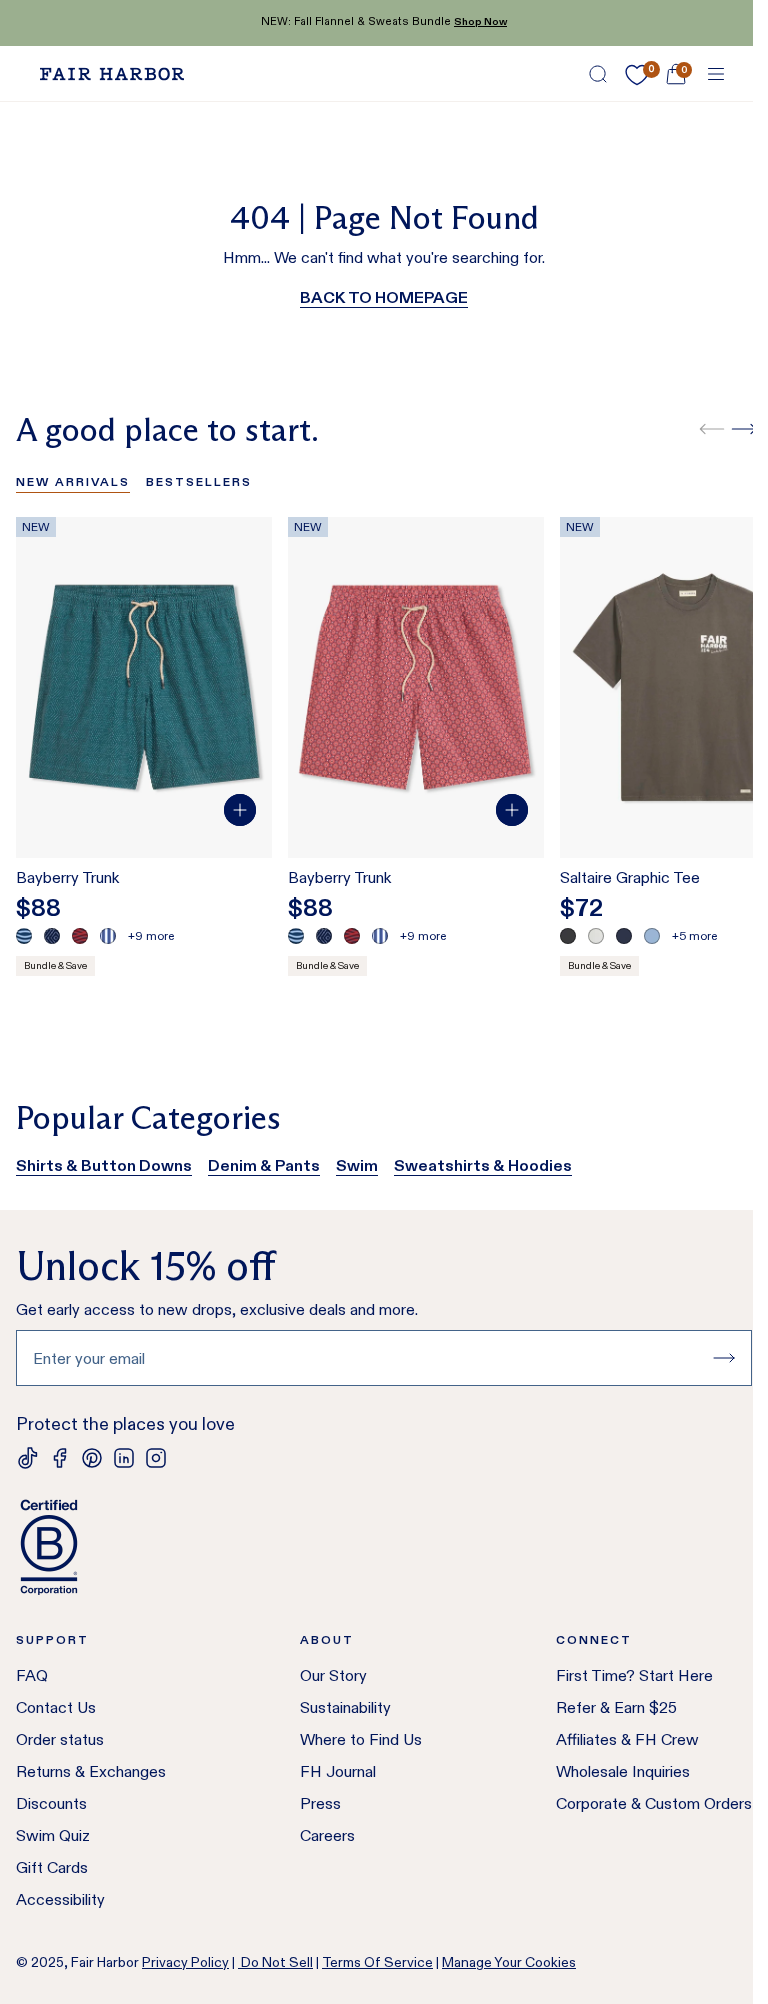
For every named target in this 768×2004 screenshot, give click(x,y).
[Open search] (598, 74)
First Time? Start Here (634, 1675)
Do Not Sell (275, 1962)
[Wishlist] (637, 75)
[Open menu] (716, 74)
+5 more (694, 935)
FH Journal (338, 1771)
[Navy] (624, 936)
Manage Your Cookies (509, 1962)
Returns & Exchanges (91, 1771)
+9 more (151, 935)
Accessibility (60, 1899)
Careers (327, 1835)
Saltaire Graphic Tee (630, 877)
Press (320, 1803)
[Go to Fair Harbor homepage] (112, 74)
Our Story (333, 1675)
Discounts (51, 1803)
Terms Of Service (377, 1962)
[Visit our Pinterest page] (92, 1458)
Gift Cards (52, 1867)
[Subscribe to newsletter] (724, 1358)
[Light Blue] (652, 936)
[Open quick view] (240, 810)
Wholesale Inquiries (623, 1771)
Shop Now (480, 21)
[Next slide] (744, 429)
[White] (596, 936)
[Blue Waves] (24, 936)
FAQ (32, 1675)
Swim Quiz (53, 1835)
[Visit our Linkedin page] (124, 1458)
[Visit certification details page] (384, 1547)
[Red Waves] (80, 936)
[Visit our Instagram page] (156, 1458)
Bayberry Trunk (67, 877)
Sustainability (345, 1707)
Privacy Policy (185, 1962)
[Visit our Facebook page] (60, 1458)
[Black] (568, 936)
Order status (60, 1739)
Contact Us (56, 1707)
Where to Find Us (361, 1739)
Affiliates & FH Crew (627, 1739)
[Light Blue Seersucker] (108, 936)
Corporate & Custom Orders (654, 1803)
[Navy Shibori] (52, 936)
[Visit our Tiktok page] (28, 1458)
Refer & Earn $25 (616, 1707)
